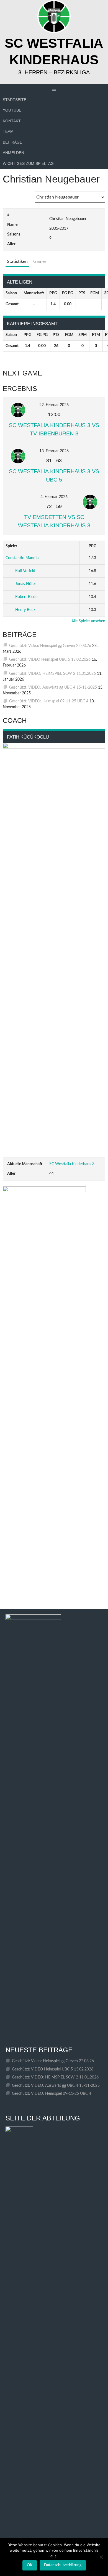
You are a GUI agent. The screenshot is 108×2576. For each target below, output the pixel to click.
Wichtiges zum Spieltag (28, 163)
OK (30, 2565)
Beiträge (12, 142)
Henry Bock (25, 610)
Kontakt (12, 121)
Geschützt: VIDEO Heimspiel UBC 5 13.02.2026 (50, 660)
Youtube (12, 110)
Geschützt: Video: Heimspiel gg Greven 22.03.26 (50, 646)
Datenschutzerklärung (63, 2565)
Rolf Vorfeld (25, 571)
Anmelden (13, 153)
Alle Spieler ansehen (88, 621)
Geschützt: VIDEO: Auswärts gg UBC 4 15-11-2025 (53, 687)
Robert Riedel (27, 597)
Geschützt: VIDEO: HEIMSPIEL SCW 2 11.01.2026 (52, 674)
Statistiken (17, 261)
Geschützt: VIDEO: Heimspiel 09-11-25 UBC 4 (49, 701)
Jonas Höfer (26, 584)
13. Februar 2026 (54, 451)
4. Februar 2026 (54, 497)
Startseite (15, 100)
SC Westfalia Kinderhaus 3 (72, 1164)
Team (8, 131)
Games (40, 261)
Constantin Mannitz (22, 558)
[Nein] (101, 2557)
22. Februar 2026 (54, 405)
